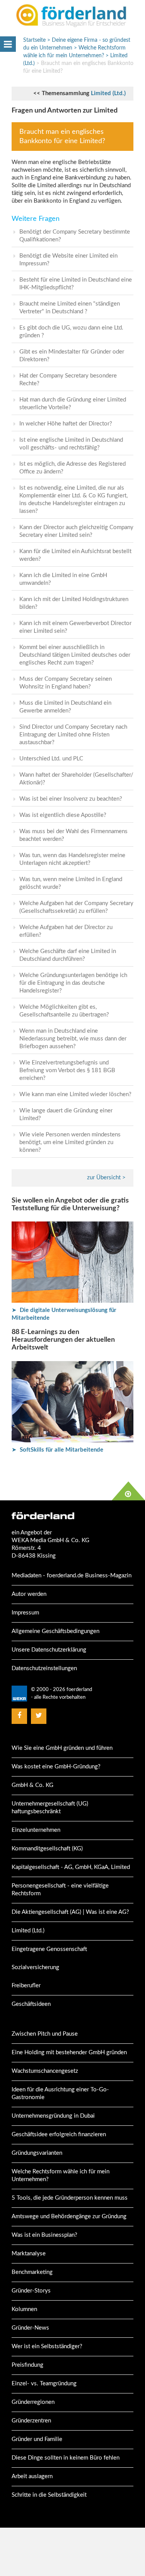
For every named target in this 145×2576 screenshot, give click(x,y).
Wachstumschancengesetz (45, 2071)
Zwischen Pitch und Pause (45, 2034)
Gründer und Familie (37, 2439)
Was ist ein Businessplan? (44, 2235)
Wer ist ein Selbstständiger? (47, 2346)
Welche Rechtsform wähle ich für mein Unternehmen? (61, 2175)
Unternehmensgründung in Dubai (53, 2116)
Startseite (34, 40)
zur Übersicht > (106, 1178)
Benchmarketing (32, 2272)
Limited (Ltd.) (108, 93)
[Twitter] (39, 1716)
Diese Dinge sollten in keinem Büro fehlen (66, 2458)
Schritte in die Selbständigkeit (49, 2495)
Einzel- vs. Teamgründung (44, 2384)
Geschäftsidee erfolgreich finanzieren (59, 2134)
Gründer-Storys (31, 2291)
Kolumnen (24, 2309)
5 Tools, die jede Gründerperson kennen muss (70, 2198)
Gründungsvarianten (37, 2153)
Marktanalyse (29, 2254)
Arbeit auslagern (32, 2476)
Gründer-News (30, 2328)
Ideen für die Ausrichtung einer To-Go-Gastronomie (60, 2093)
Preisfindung (27, 2365)
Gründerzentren (31, 2421)
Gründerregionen (33, 2402)
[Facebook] (19, 1716)
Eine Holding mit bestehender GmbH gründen (69, 2052)
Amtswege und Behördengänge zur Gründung (69, 2216)
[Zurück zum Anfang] (128, 1491)
